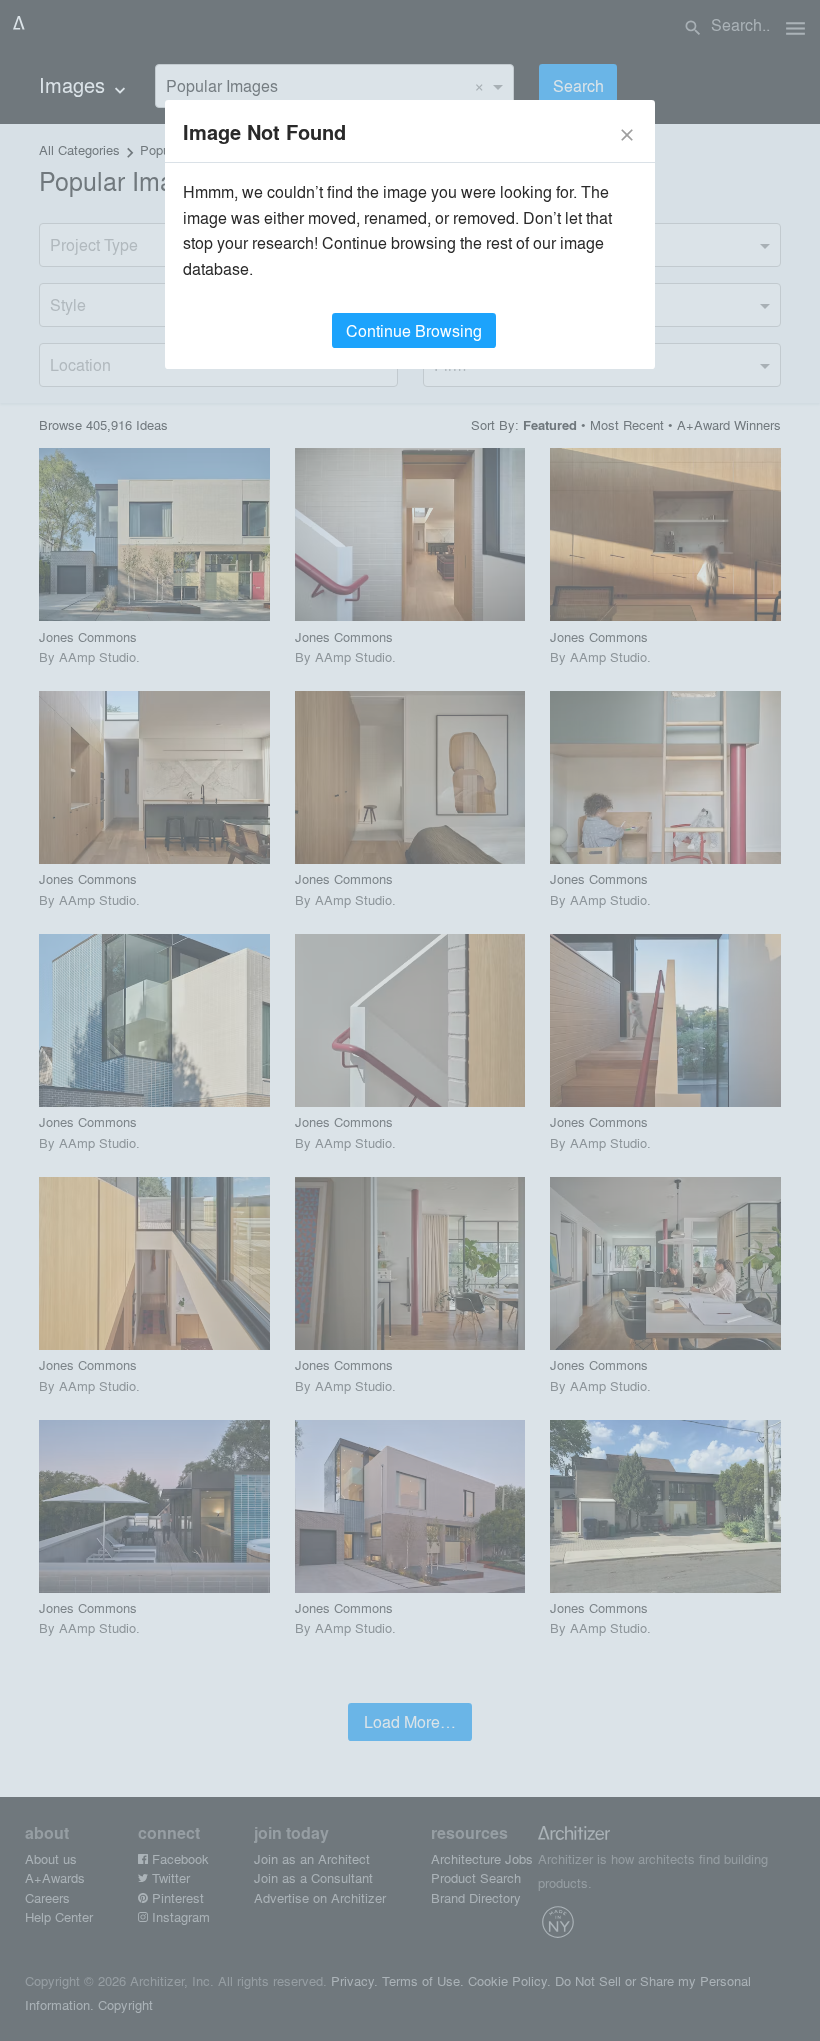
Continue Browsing (414, 330)
